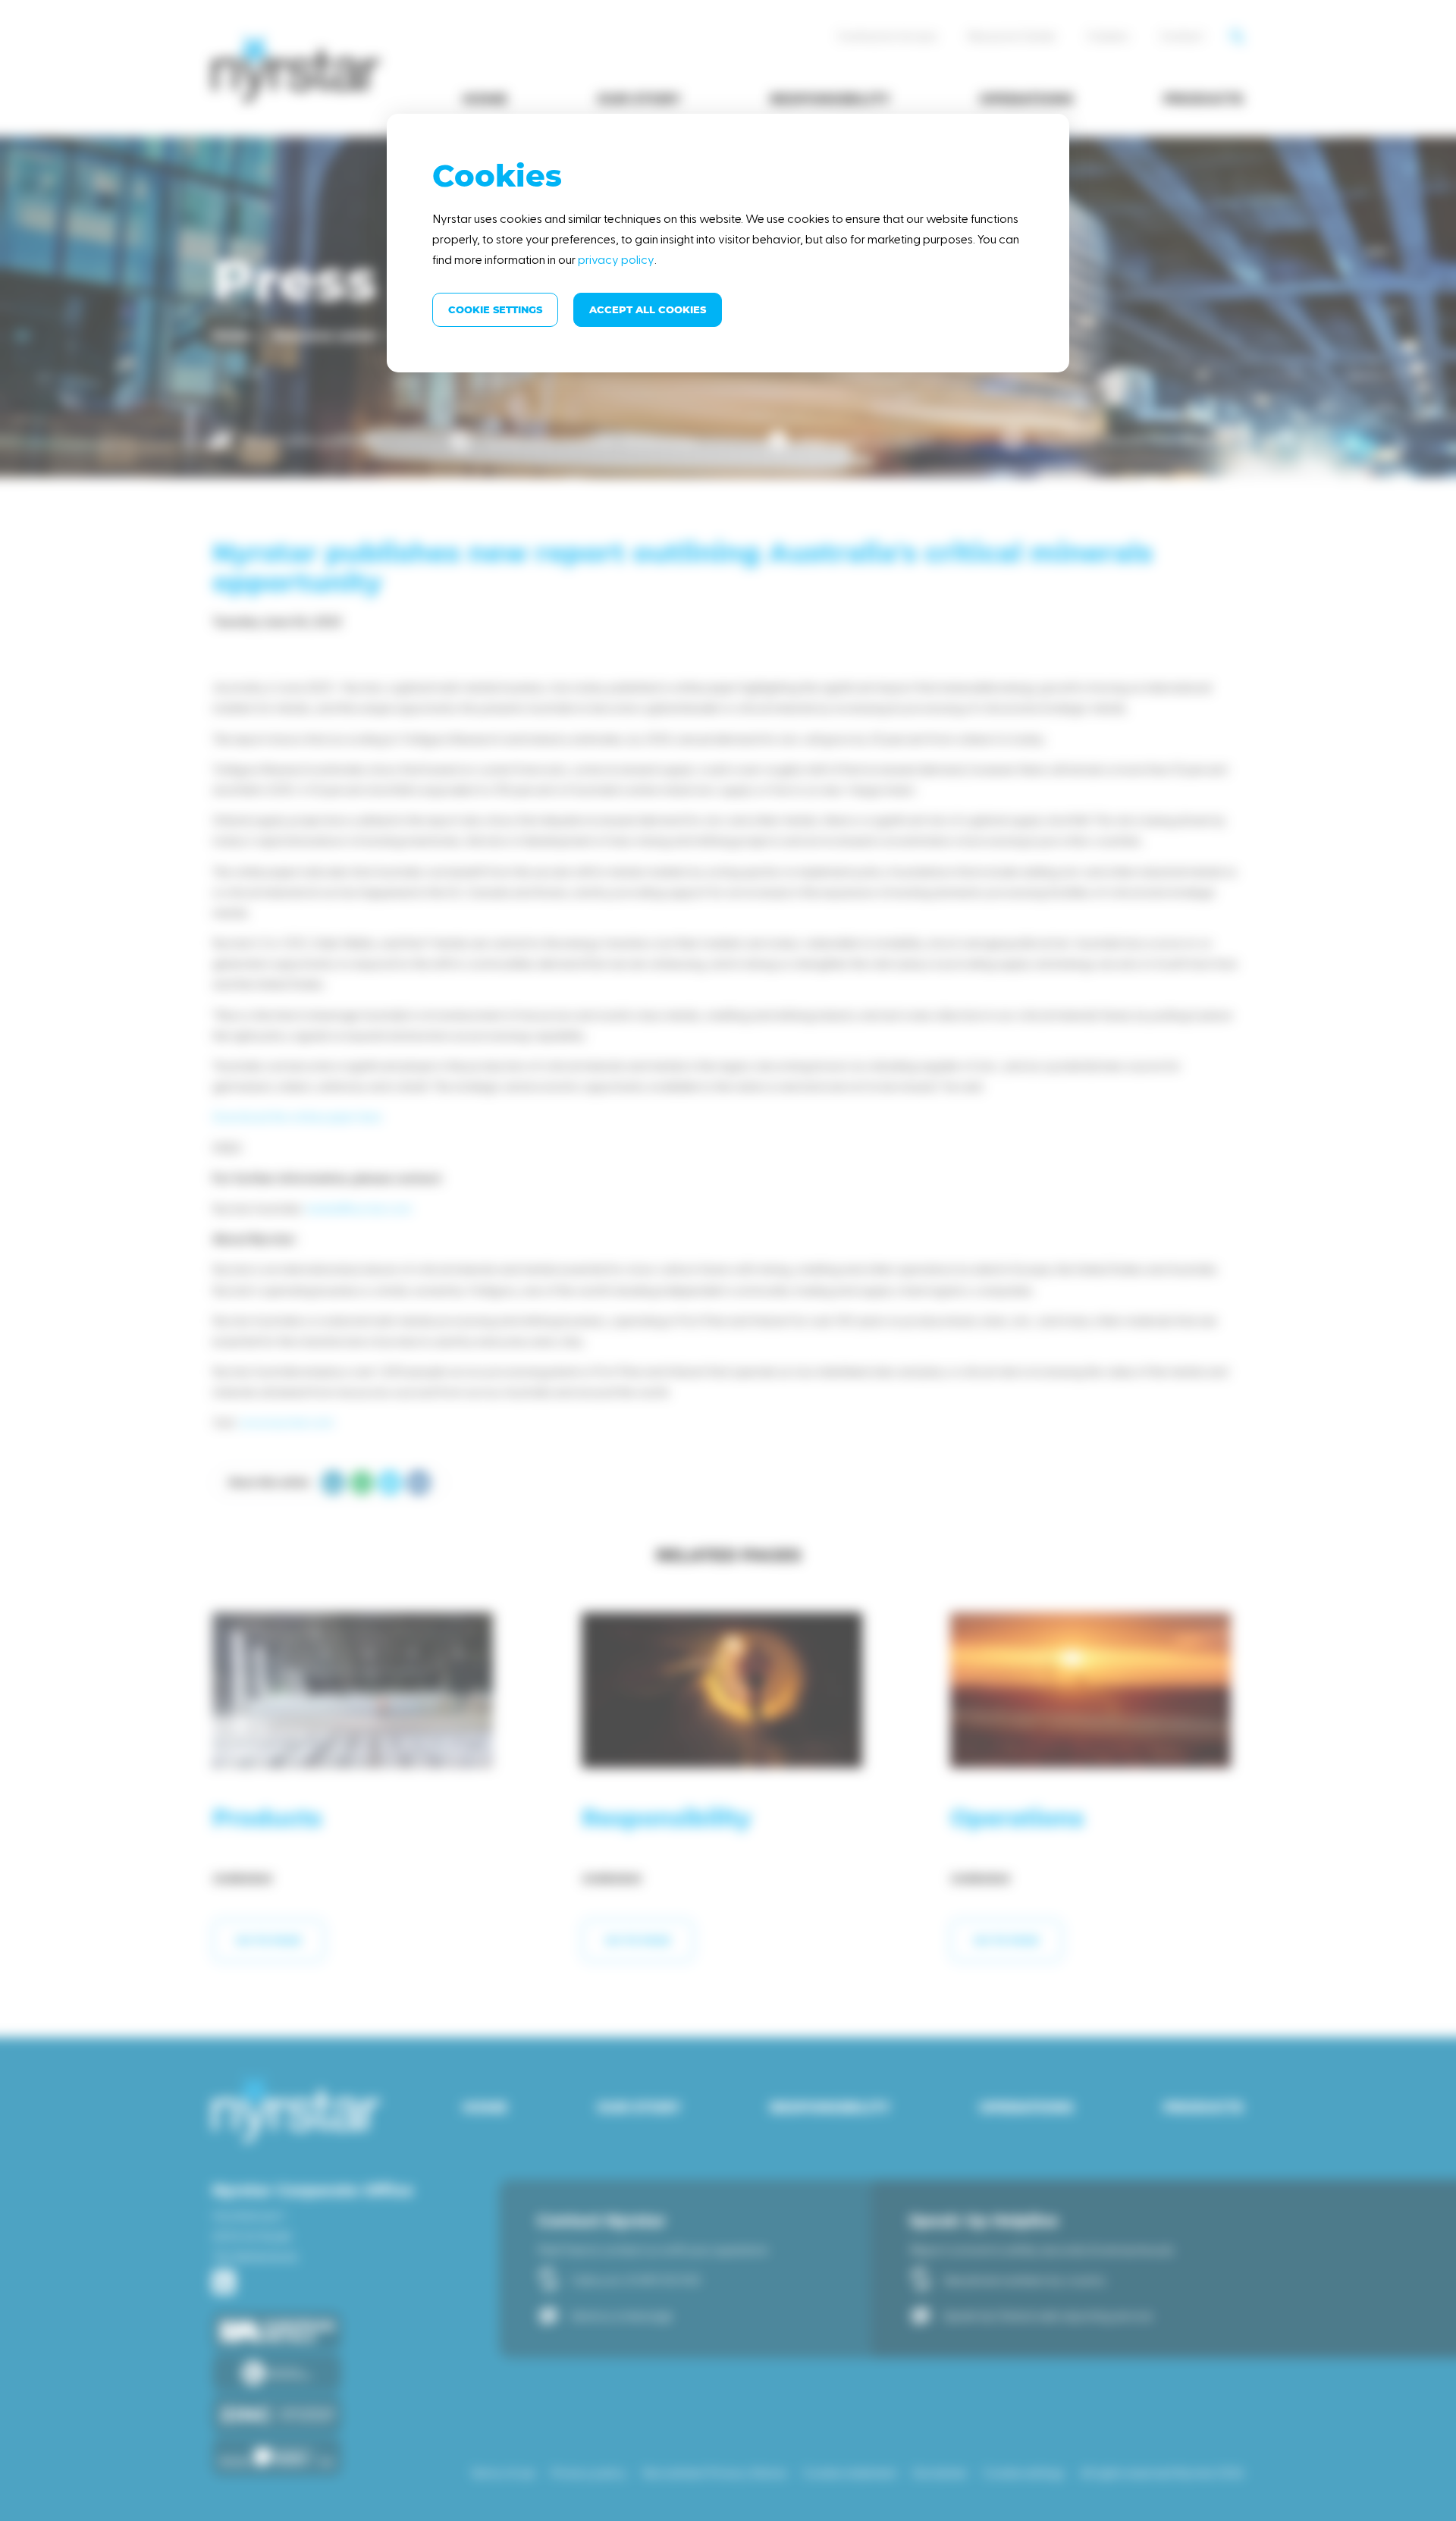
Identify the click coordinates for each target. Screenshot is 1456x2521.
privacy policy (616, 259)
